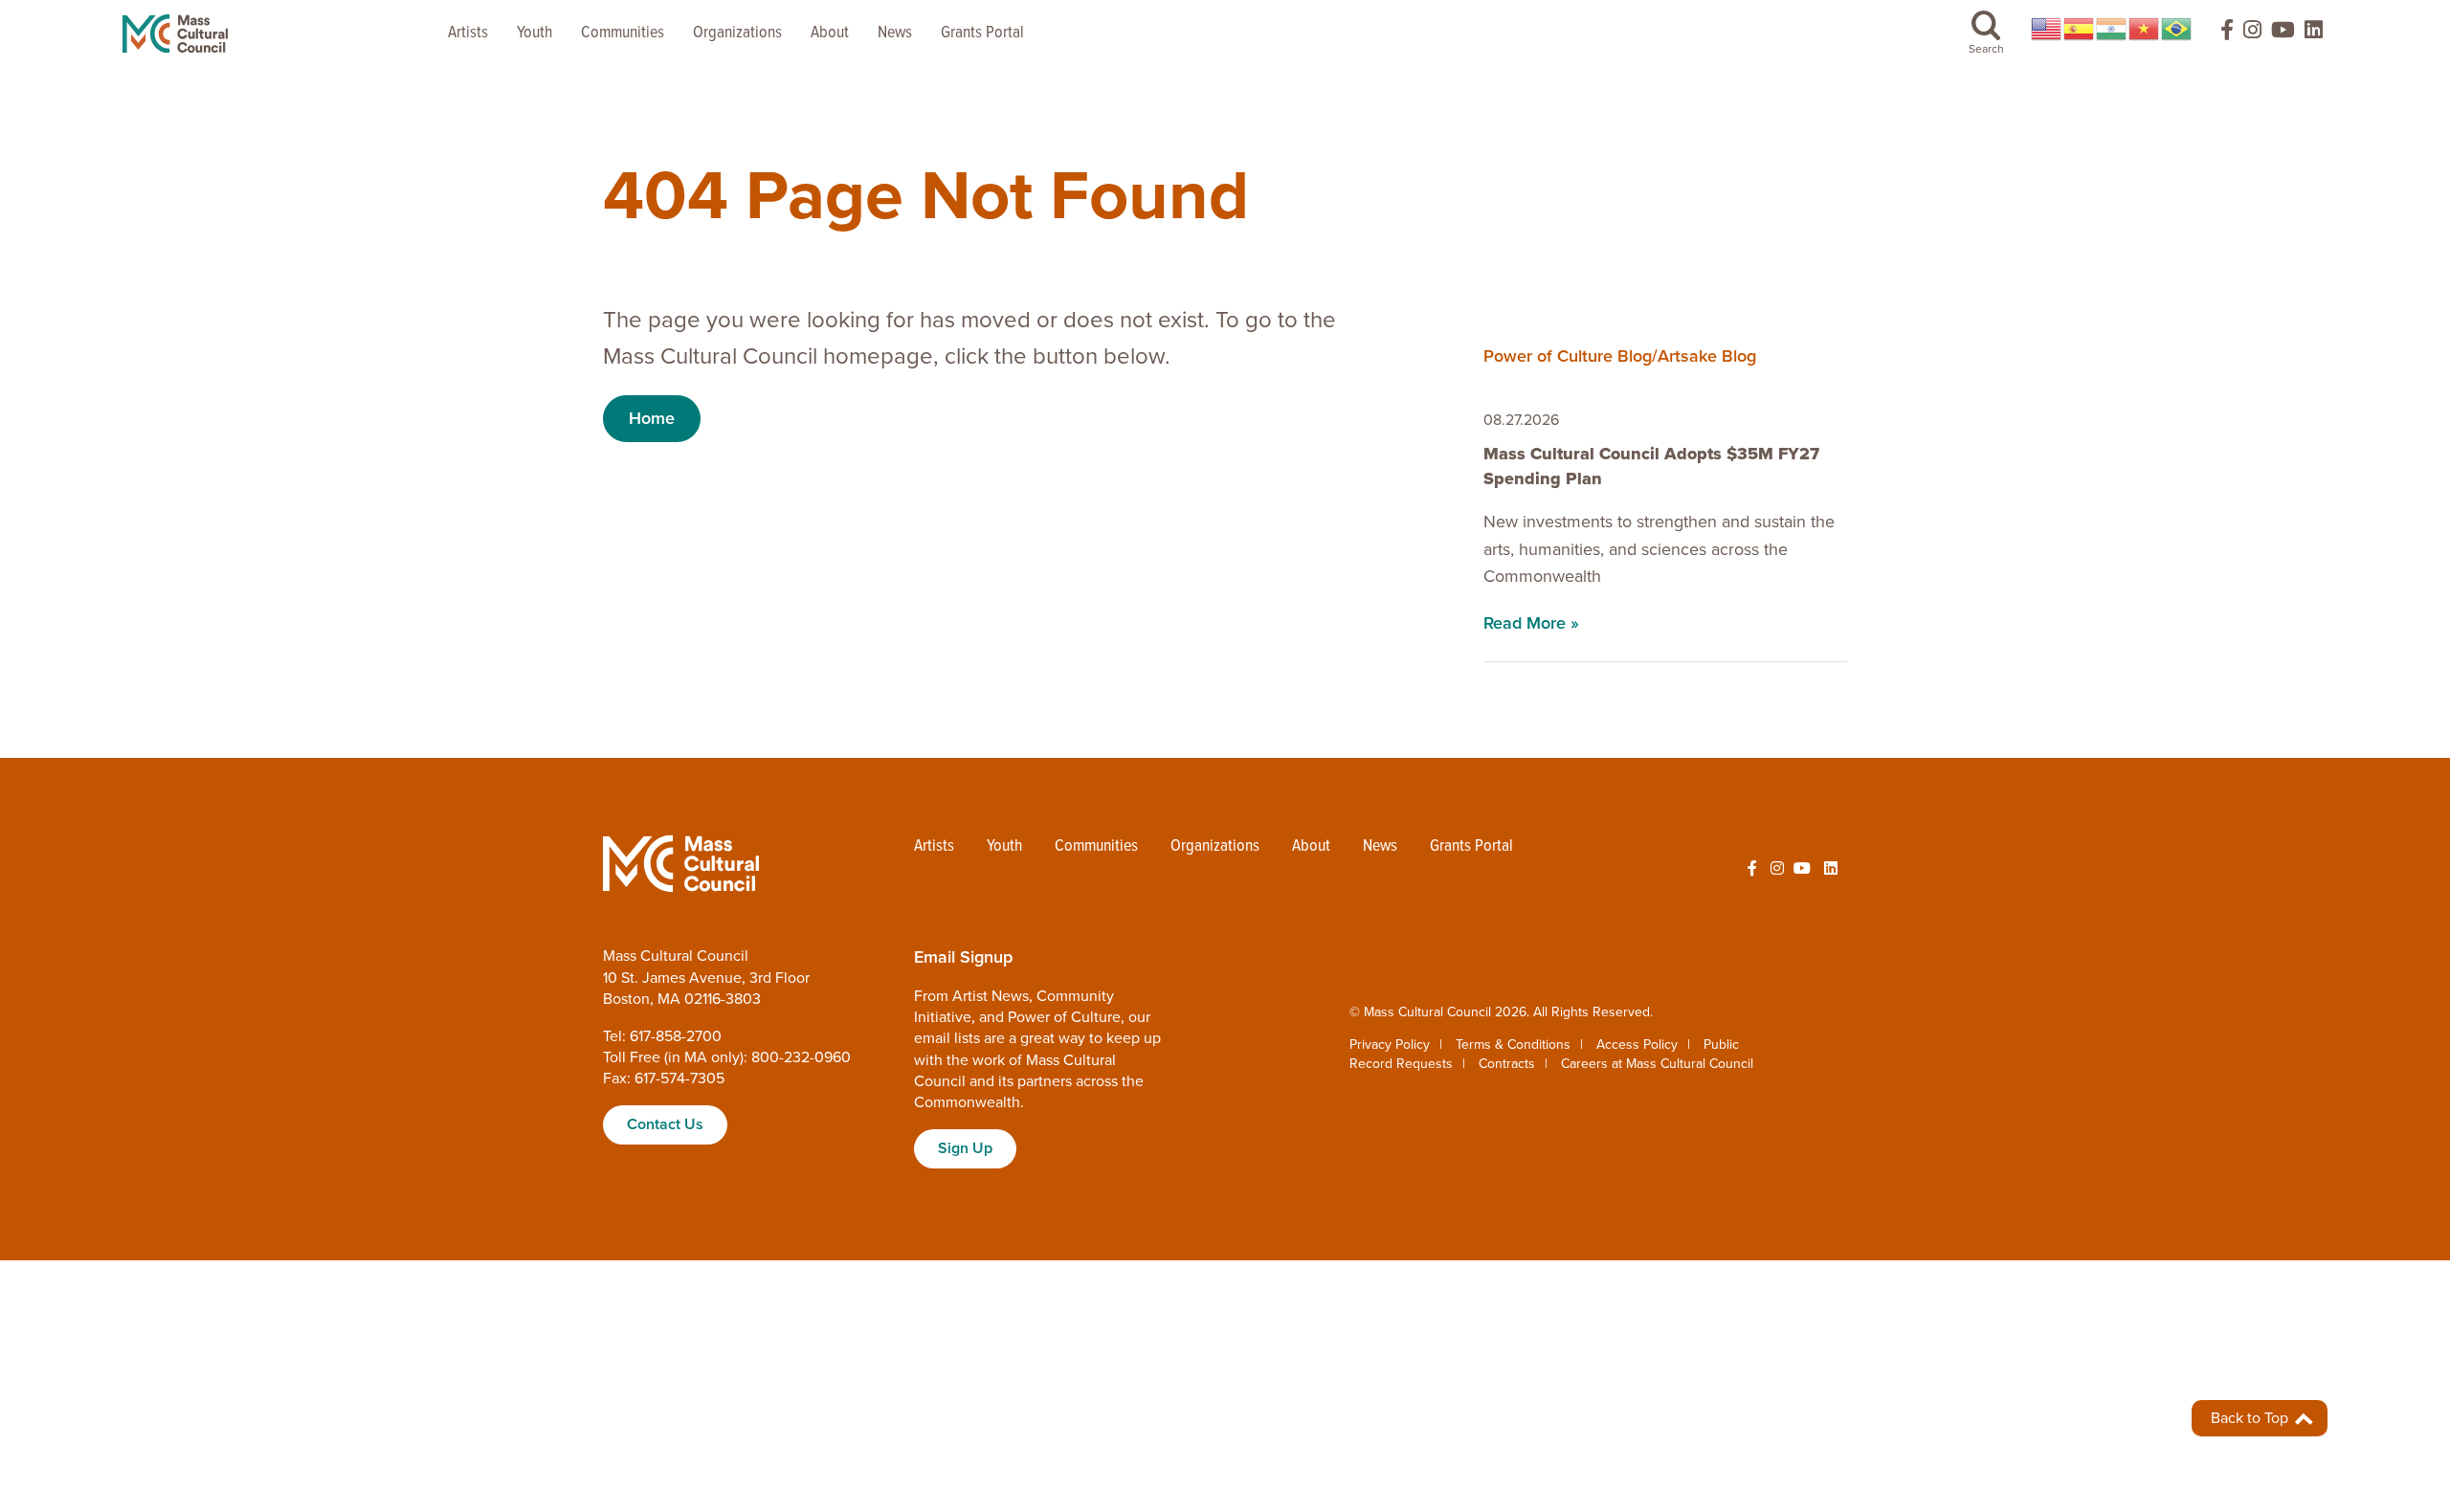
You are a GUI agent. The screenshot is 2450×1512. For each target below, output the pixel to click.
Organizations (737, 33)
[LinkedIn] (2314, 34)
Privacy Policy (1390, 1045)
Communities (623, 33)
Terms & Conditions (1513, 1045)
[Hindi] (2112, 29)
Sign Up (965, 1148)
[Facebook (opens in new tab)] (2218, 34)
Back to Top (2251, 1418)
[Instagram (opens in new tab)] (2252, 34)
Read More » (1531, 623)
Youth (535, 33)
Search (1986, 49)
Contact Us (665, 1124)
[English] (2047, 29)
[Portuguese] (2177, 29)
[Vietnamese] (2145, 29)
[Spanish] (2080, 29)
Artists (468, 33)
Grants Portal (982, 33)
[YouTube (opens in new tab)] (2283, 34)
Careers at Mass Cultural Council (1657, 1064)
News (895, 33)
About (830, 33)
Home (652, 418)
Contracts (1507, 1064)
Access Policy (1637, 1045)
